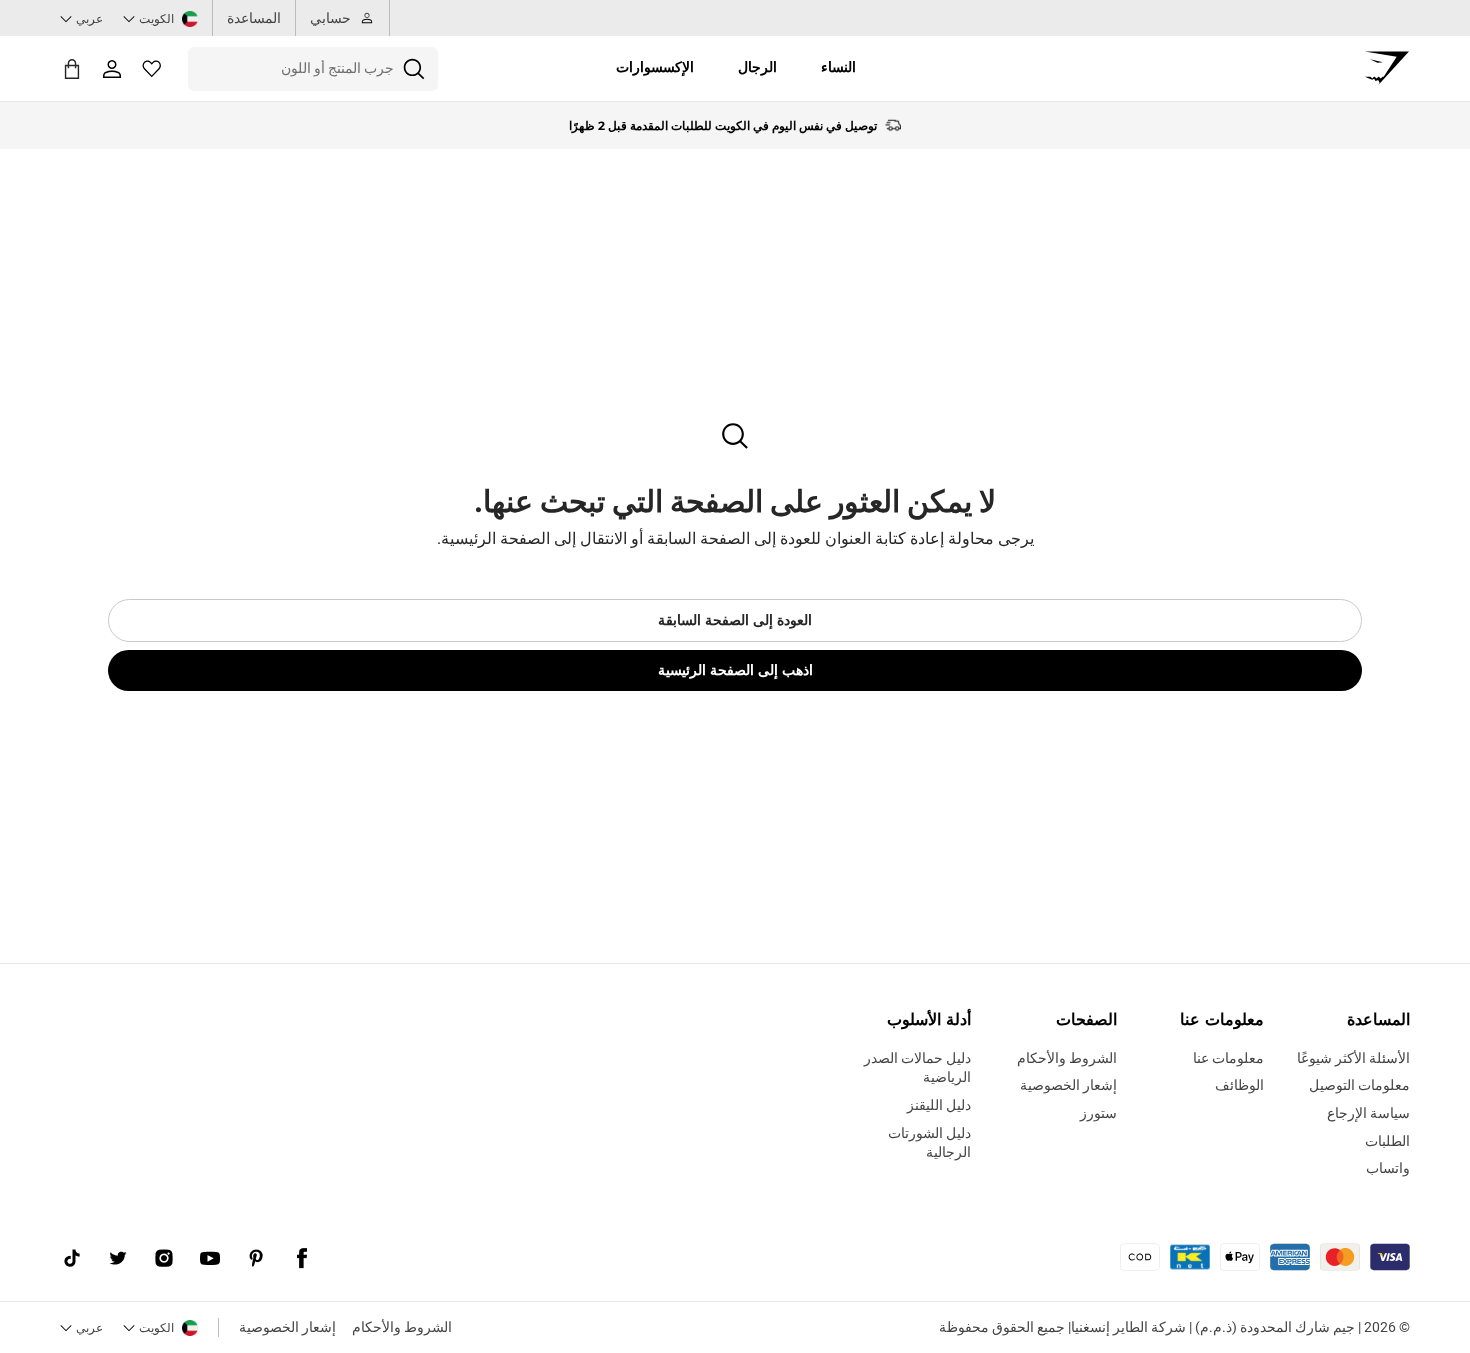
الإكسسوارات (655, 67)
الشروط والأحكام (402, 1327)
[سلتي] (72, 68)
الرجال (757, 67)
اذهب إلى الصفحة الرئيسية (735, 670)
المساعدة (254, 18)
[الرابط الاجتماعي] (302, 1259)
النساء (838, 67)
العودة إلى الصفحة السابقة (735, 620)
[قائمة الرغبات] (152, 69)
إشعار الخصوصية (287, 1327)
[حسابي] (112, 69)
